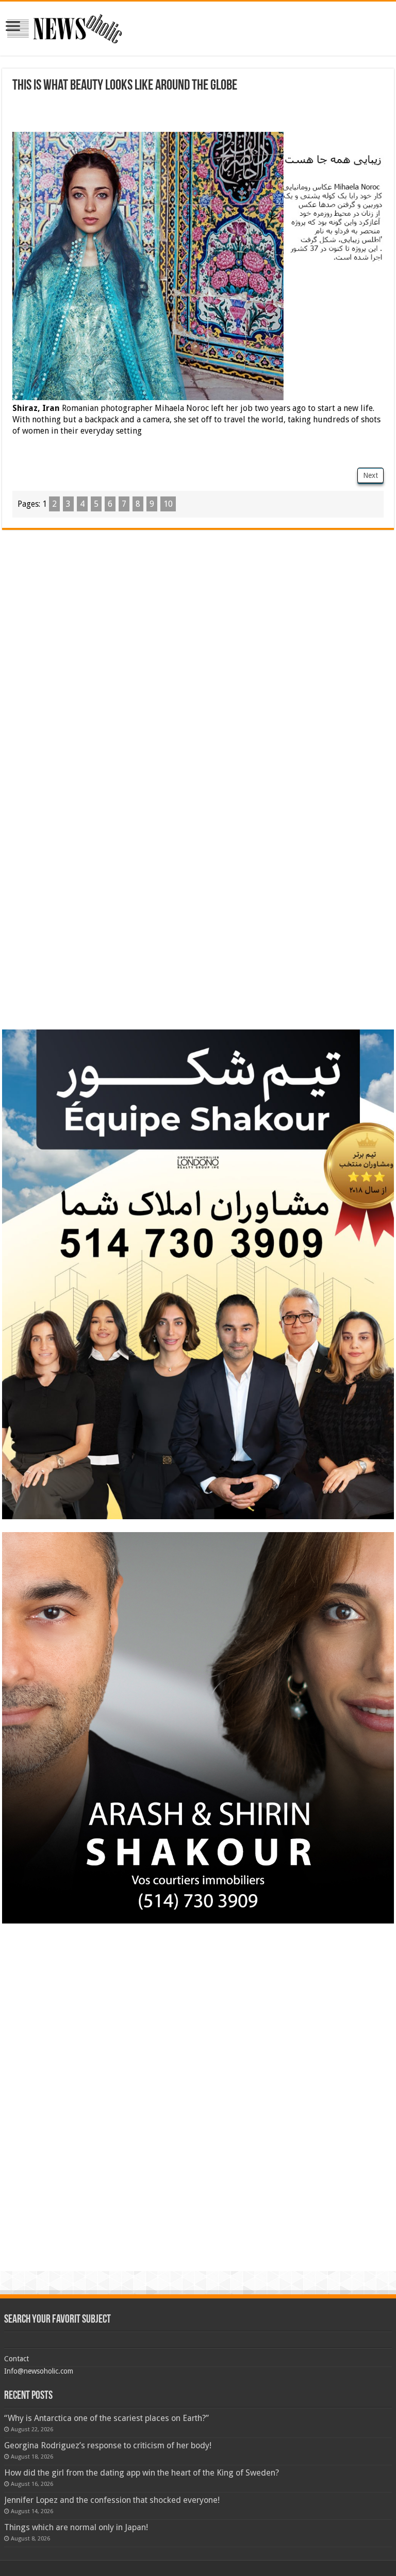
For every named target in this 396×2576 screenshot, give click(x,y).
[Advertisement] (133, 114)
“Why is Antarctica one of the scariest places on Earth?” (106, 2418)
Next (370, 475)
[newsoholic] (64, 27)
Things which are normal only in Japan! (76, 2527)
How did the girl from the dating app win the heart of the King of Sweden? (142, 2473)
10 (168, 504)
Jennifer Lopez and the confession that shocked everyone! (112, 2500)
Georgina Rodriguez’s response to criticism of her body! (108, 2445)
